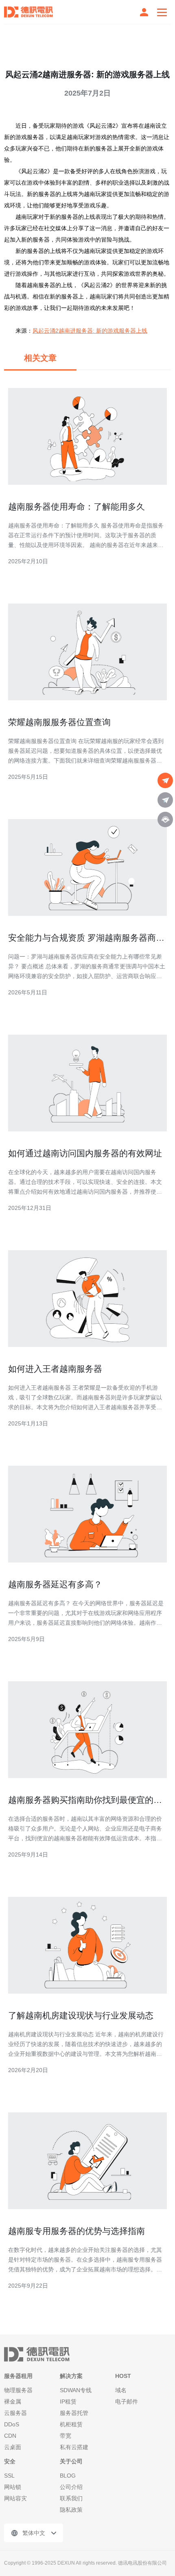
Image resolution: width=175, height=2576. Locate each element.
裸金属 (13, 2402)
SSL (9, 2476)
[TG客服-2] (165, 800)
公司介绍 (71, 2487)
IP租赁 (68, 2402)
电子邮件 (127, 2402)
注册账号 (144, 12)
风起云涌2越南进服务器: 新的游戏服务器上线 (90, 331)
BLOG (68, 2476)
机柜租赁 (71, 2424)
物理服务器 (18, 2390)
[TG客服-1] (165, 780)
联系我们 (71, 2498)
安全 (10, 2461)
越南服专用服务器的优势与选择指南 (77, 2231)
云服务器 (15, 2413)
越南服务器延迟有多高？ (55, 1584)
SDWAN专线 (76, 2390)
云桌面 (13, 2447)
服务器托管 (74, 2413)
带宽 (66, 2436)
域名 (121, 2390)
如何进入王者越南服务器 (55, 1369)
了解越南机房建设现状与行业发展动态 (81, 2015)
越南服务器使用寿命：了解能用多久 (77, 507)
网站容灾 (15, 2498)
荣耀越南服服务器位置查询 (59, 722)
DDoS (12, 2424)
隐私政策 (71, 2510)
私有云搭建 (74, 2447)
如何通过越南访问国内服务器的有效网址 (85, 1153)
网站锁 (13, 2487)
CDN (10, 2436)
